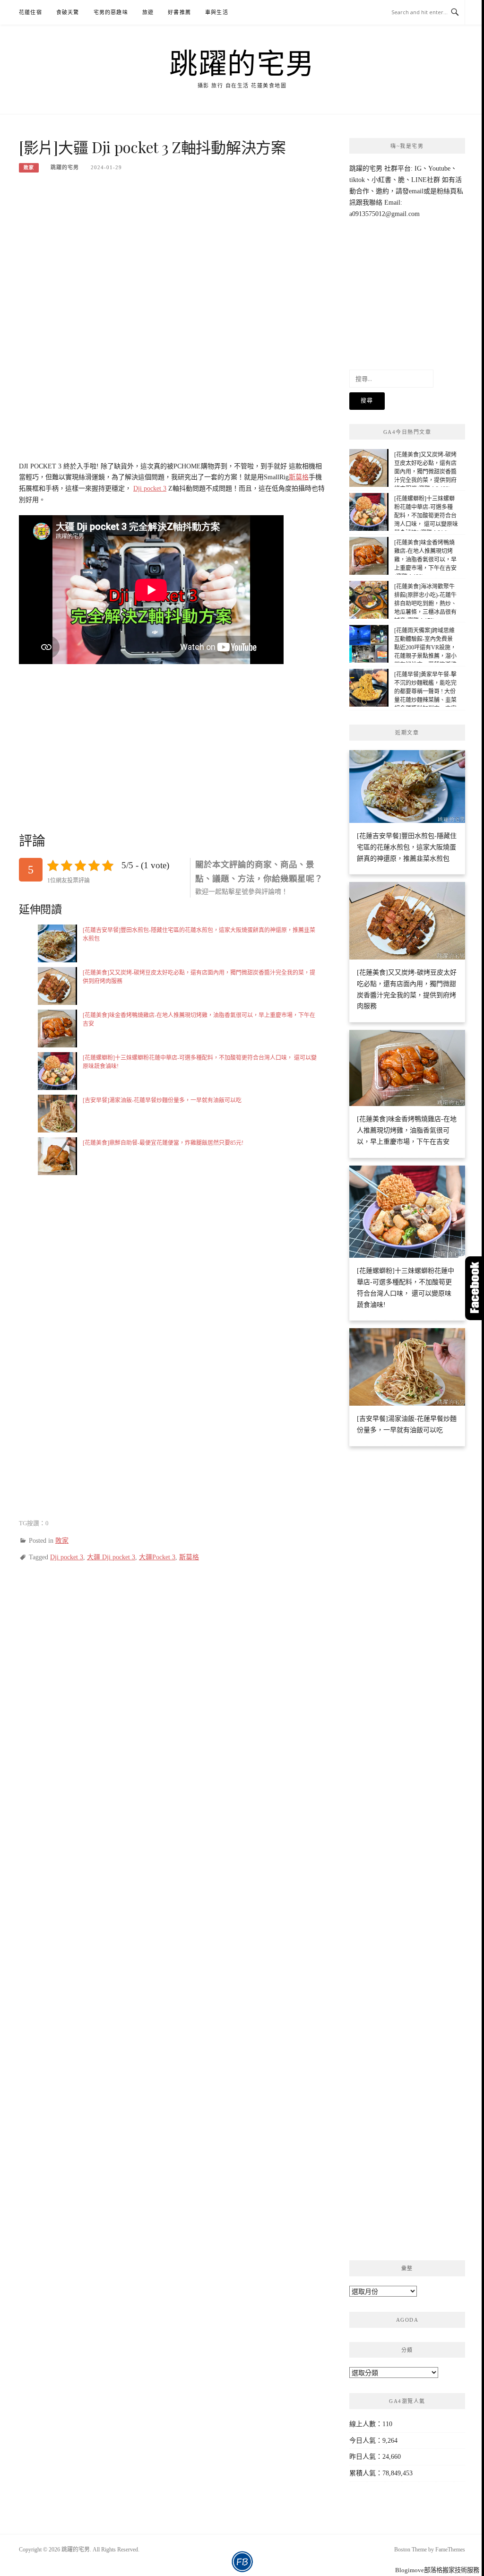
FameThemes (450, 2550)
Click (475, 1288)
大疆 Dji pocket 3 (111, 1557)
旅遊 (148, 12)
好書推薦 (179, 12)
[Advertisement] (173, 251)
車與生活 (217, 12)
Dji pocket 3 (150, 488)
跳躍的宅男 (242, 62)
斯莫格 (299, 477)
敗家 (29, 168)
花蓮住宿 (30, 12)
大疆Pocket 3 (157, 1557)
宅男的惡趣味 (111, 12)
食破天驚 (68, 12)
